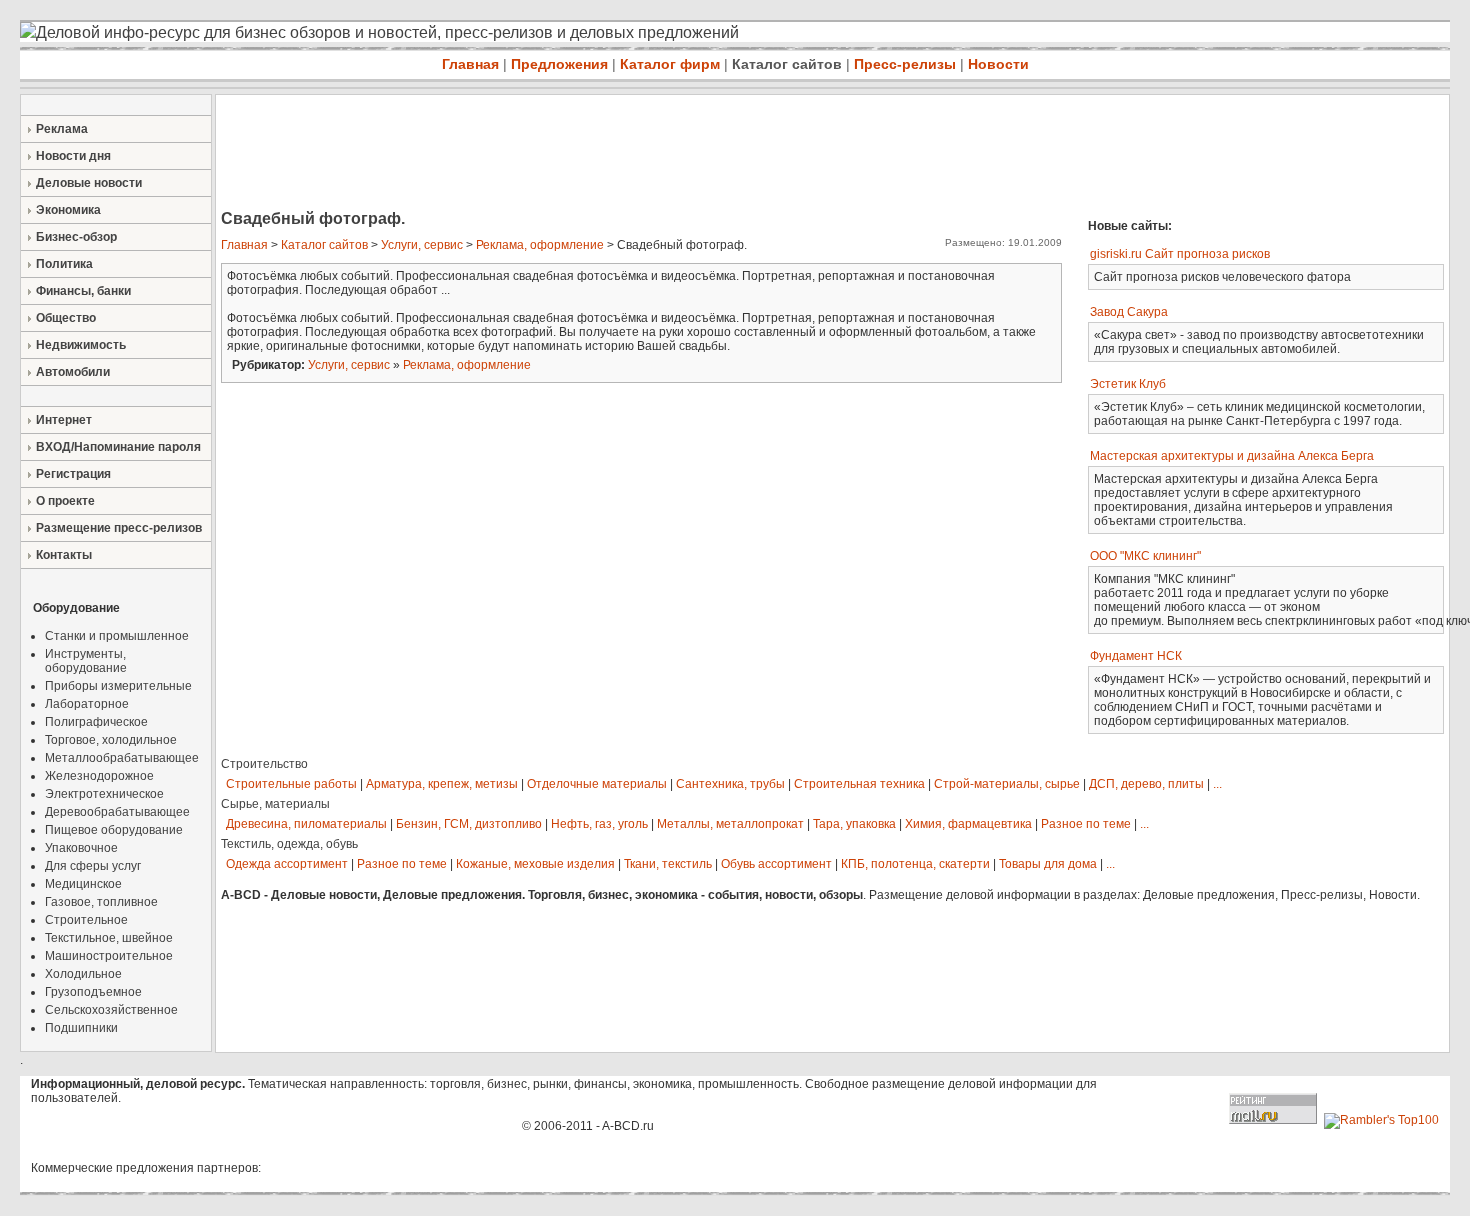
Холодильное (83, 974)
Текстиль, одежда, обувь (289, 844)
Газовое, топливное (101, 902)
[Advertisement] (580, 154)
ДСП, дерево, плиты (1146, 784)
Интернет (64, 420)
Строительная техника (859, 784)
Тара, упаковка (854, 824)
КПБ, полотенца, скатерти (915, 864)
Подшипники (81, 1028)
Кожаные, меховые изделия (535, 864)
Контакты (64, 555)
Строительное (86, 920)
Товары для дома (1048, 864)
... (1217, 784)
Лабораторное (87, 704)
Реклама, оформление (540, 245)
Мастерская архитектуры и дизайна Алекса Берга (1232, 456)
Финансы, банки (83, 291)
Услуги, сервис (422, 245)
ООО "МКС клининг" (1145, 556)
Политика (64, 264)
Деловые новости (89, 183)
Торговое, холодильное (111, 740)
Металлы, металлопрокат (730, 824)
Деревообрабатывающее (117, 812)
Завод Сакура (1129, 312)
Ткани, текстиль (668, 864)
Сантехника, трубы (730, 784)
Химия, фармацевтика (968, 824)
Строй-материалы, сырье (1007, 784)
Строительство (264, 764)
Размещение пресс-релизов (119, 528)
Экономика (68, 210)
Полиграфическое (96, 722)
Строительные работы (291, 784)
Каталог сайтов (787, 64)
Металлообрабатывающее (122, 758)
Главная (470, 64)
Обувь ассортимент (776, 864)
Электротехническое (104, 794)
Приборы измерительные (118, 686)
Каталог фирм (670, 64)
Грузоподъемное (93, 992)
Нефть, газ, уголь (599, 824)
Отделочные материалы (597, 784)
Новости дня (73, 156)
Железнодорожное (99, 776)
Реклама (62, 129)
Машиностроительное (109, 956)
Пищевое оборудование (114, 830)
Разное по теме (1086, 824)
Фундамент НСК (1136, 656)
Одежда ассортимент (287, 864)
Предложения (559, 64)
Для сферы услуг (93, 866)
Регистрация (73, 474)
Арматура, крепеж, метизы (442, 784)
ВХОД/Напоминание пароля (118, 447)
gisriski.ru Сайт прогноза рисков (1180, 254)
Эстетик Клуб (1128, 384)
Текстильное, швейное (109, 938)
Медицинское (83, 884)
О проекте (65, 501)
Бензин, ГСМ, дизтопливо (469, 824)
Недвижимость (81, 345)
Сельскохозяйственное (111, 1010)
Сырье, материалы (275, 804)
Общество (66, 318)
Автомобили (73, 372)
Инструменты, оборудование (86, 661)
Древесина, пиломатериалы (306, 824)
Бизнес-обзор (76, 237)
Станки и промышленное (117, 636)
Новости (998, 64)
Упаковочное (81, 848)
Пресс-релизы (905, 64)
